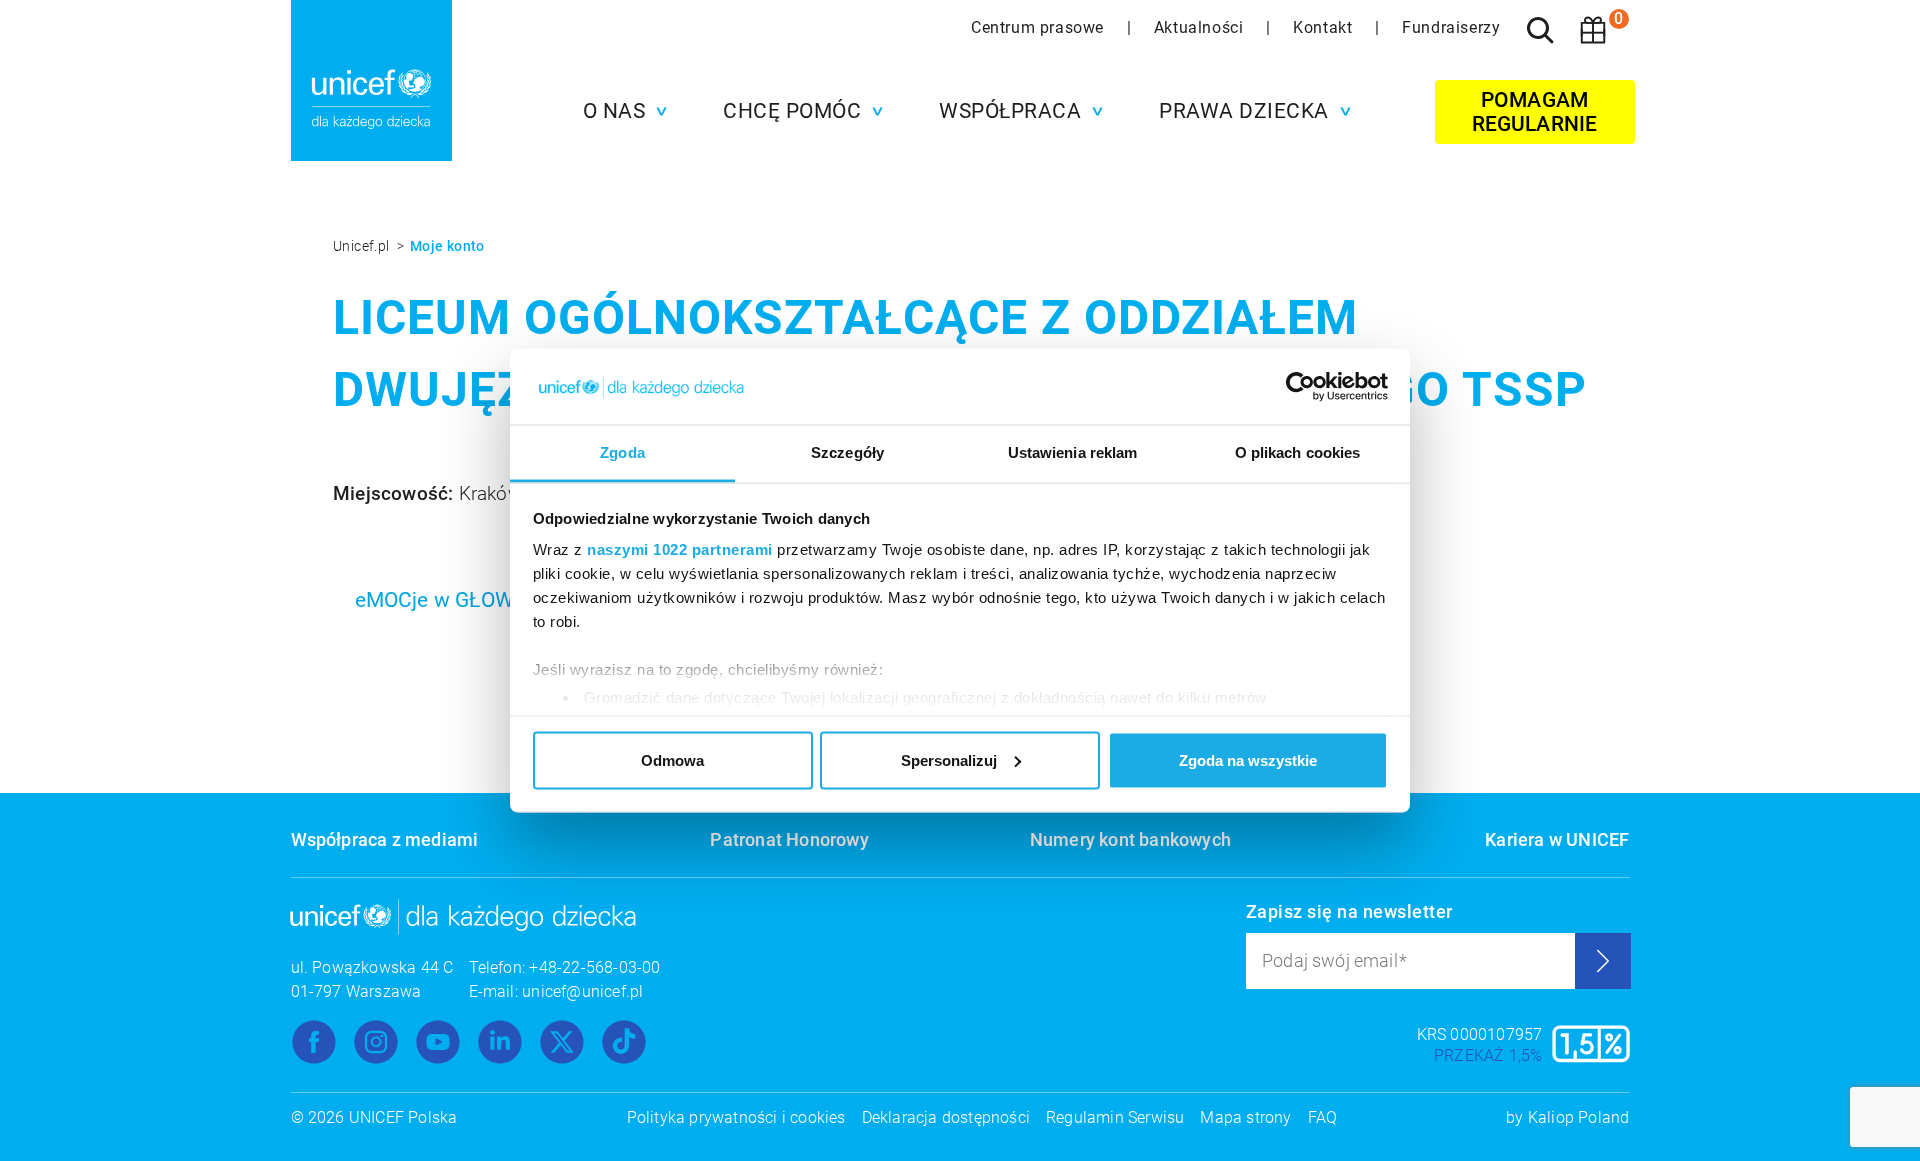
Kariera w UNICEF (1557, 839)
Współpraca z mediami (385, 839)
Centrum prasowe (1040, 27)
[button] (620, 111)
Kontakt (1325, 27)
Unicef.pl (363, 246)
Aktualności (1201, 27)
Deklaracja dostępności (946, 1117)
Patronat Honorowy (789, 839)
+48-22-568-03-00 (594, 967)
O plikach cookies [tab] (1298, 452)
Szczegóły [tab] (847, 452)
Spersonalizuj (949, 759)
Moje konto (447, 246)
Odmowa (672, 759)
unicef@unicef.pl (582, 991)
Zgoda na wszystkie (1248, 759)
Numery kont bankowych (1130, 839)
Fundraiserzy (1451, 27)
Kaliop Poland (1579, 1117)
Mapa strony (1245, 1117)
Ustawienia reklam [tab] (1073, 452)
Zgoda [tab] (622, 452)
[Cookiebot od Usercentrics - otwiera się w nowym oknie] (1300, 387)
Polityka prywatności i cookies (736, 1117)
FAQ (1323, 1117)
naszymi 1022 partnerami (680, 549)
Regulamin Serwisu (1115, 1117)
